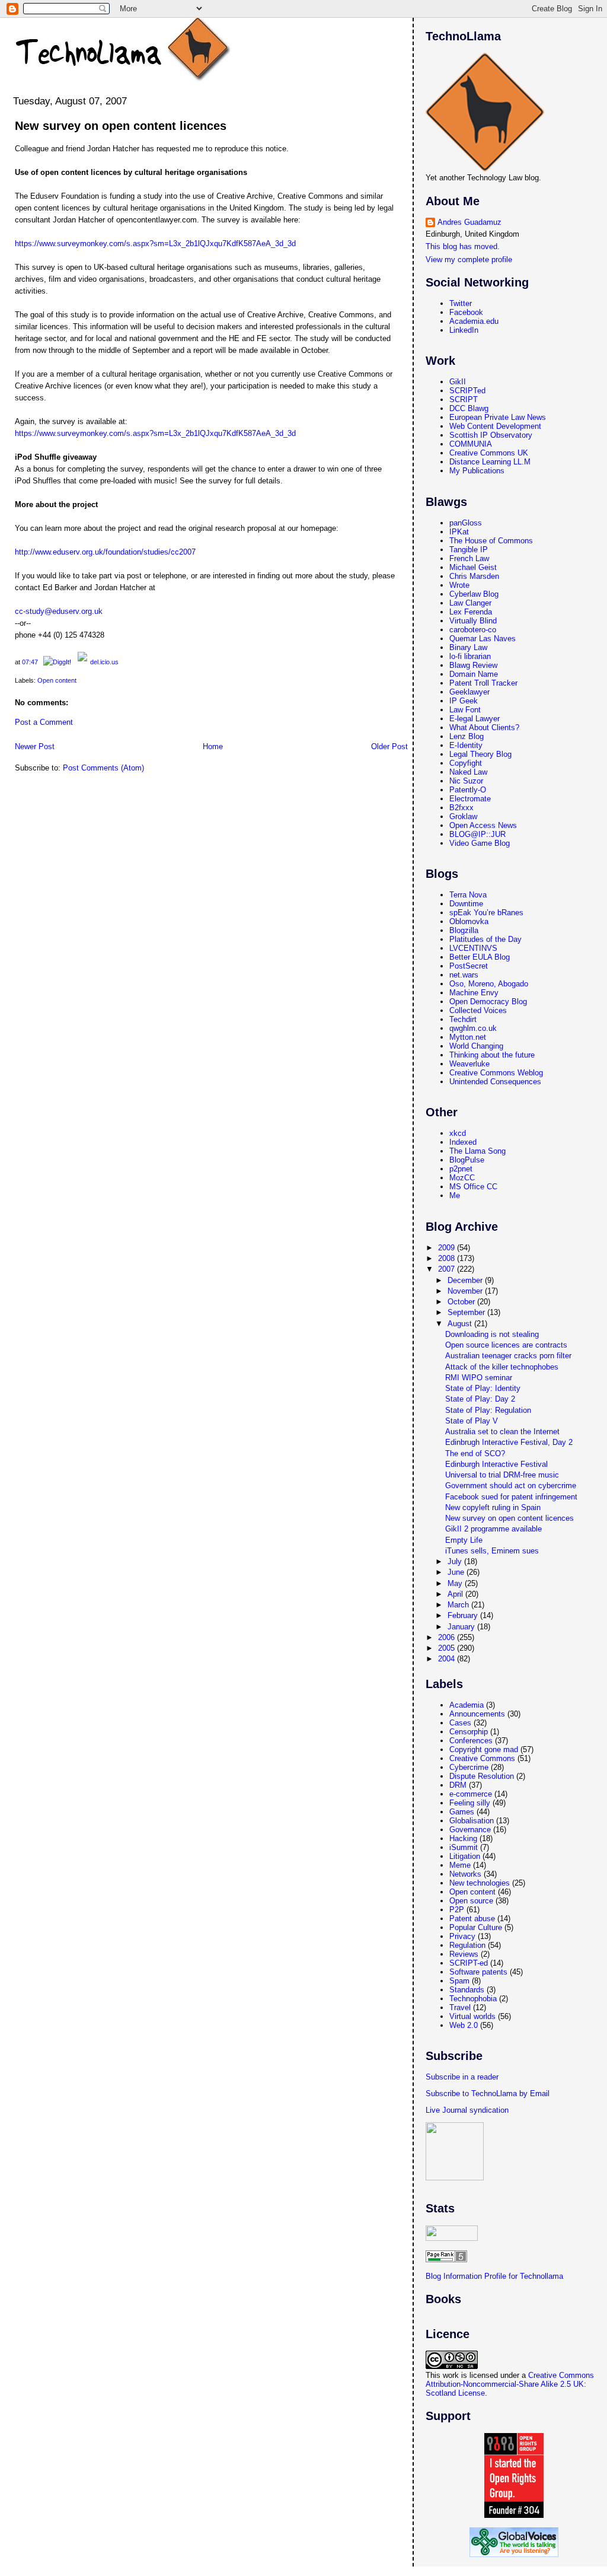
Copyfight (466, 763)
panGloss (466, 523)
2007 (448, 1269)
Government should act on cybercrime (511, 1486)
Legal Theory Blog (480, 754)
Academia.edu (474, 321)
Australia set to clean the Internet (502, 1432)
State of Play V (472, 1421)
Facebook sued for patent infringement (511, 1497)
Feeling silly (470, 1803)
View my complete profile (469, 259)
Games (462, 1812)
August (461, 1324)
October (462, 1302)
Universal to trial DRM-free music (502, 1475)
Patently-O (468, 790)
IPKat (459, 532)
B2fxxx (461, 808)
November (466, 1291)
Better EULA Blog (480, 957)
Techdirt (463, 1019)
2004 (448, 1659)
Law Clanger (470, 603)
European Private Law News (498, 417)
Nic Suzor (466, 781)
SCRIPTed (467, 391)
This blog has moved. (463, 246)
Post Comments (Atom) (103, 768)
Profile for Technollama (524, 2276)
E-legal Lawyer (475, 719)
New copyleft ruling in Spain (493, 1507)
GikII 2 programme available (493, 1529)
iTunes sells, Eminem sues (492, 1551)
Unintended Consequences (495, 1082)
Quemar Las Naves (483, 639)
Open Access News (483, 825)
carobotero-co (473, 630)
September (467, 1312)
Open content (57, 680)
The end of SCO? (475, 1453)
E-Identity (466, 745)
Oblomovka (469, 921)
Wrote (459, 585)
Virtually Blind (473, 621)
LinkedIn (464, 330)
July (456, 1561)
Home (213, 746)
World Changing (476, 1046)
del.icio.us (104, 662)
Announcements (477, 1714)
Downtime (466, 904)
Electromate (470, 799)
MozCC (462, 1178)
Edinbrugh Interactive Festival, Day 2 (509, 1442)
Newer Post (35, 746)
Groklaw (463, 816)
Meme (460, 1865)
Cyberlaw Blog (474, 594)
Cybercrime (469, 1767)
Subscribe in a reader (462, 2077)
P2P (457, 1910)
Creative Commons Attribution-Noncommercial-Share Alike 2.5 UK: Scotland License (510, 2384)
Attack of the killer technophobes (502, 1367)
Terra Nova (468, 895)
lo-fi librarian (470, 656)
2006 (448, 1637)
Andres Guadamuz (469, 222)
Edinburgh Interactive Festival (496, 1464)
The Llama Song (477, 1151)
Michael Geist (473, 567)
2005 (448, 1648)
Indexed (463, 1142)
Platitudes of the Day (485, 939)
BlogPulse (467, 1160)
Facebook (466, 312)
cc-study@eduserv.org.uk (59, 611)
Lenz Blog (467, 736)
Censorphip (469, 1732)
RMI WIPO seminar (479, 1378)
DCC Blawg (469, 408)
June (457, 1572)
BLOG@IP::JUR (477, 834)
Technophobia (473, 1999)
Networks (465, 1874)
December (466, 1280)
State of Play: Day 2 (480, 1399)
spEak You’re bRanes (486, 913)
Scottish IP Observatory (491, 435)
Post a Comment (44, 722)
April (456, 1594)
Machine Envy (474, 993)
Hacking (463, 1838)
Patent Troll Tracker (483, 683)
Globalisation (472, 1821)
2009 (448, 1248)
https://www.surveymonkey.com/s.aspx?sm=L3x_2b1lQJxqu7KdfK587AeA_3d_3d (155, 243)
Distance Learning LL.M (490, 462)
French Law (469, 558)
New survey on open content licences (121, 126)
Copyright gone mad (484, 1749)
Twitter (461, 303)
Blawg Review (473, 665)
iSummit (464, 1847)
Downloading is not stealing (492, 1334)
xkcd (458, 1133)
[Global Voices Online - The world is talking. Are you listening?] (514, 2554)
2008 (448, 1258)
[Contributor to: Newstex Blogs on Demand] (455, 2178)
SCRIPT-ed (469, 1963)
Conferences (471, 1741)
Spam (459, 1981)
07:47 (30, 662)
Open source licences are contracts (506, 1345)
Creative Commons (482, 1758)
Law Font (465, 710)
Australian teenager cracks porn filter (508, 1356)
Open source (471, 1901)
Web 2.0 (464, 2025)
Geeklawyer (469, 692)
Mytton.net (468, 1037)
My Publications (477, 471)
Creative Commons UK (489, 453)
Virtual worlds (472, 2016)
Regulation (467, 1945)
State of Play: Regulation (488, 1410)
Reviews (464, 1954)
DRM (458, 1785)
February (464, 1615)
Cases (460, 1723)
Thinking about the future (492, 1055)
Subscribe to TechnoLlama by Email (488, 2093)
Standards (467, 1990)
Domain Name (474, 674)
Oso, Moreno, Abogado (489, 984)
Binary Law (468, 647)
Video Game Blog (480, 843)
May (456, 1583)
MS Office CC (473, 1187)
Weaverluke (469, 1064)
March (459, 1605)
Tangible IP (469, 550)
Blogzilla (464, 930)
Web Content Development (495, 426)
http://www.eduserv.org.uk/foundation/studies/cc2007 (105, 552)
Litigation (465, 1856)
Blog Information (454, 2276)
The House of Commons (491, 541)
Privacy (462, 1936)
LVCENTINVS (473, 948)
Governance (470, 1830)
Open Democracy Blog (488, 1002)
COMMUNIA (471, 444)
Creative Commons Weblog (496, 1073)
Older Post (389, 746)
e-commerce (471, 1794)
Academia (467, 1705)
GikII (458, 382)
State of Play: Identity (483, 1388)
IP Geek (464, 701)
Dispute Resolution (482, 1776)
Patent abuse (472, 1919)
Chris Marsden (474, 576)
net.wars (464, 975)
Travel (460, 2007)
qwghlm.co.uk (473, 1028)
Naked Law (468, 772)
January (462, 1627)
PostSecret (469, 966)
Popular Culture (476, 1927)
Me (455, 1195)
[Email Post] (41, 662)
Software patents (478, 1972)
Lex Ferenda (471, 612)
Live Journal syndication (467, 2110)
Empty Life (464, 1540)
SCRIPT (464, 399)
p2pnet (461, 1169)
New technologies (480, 1883)
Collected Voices (478, 1010)
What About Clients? (484, 727)
